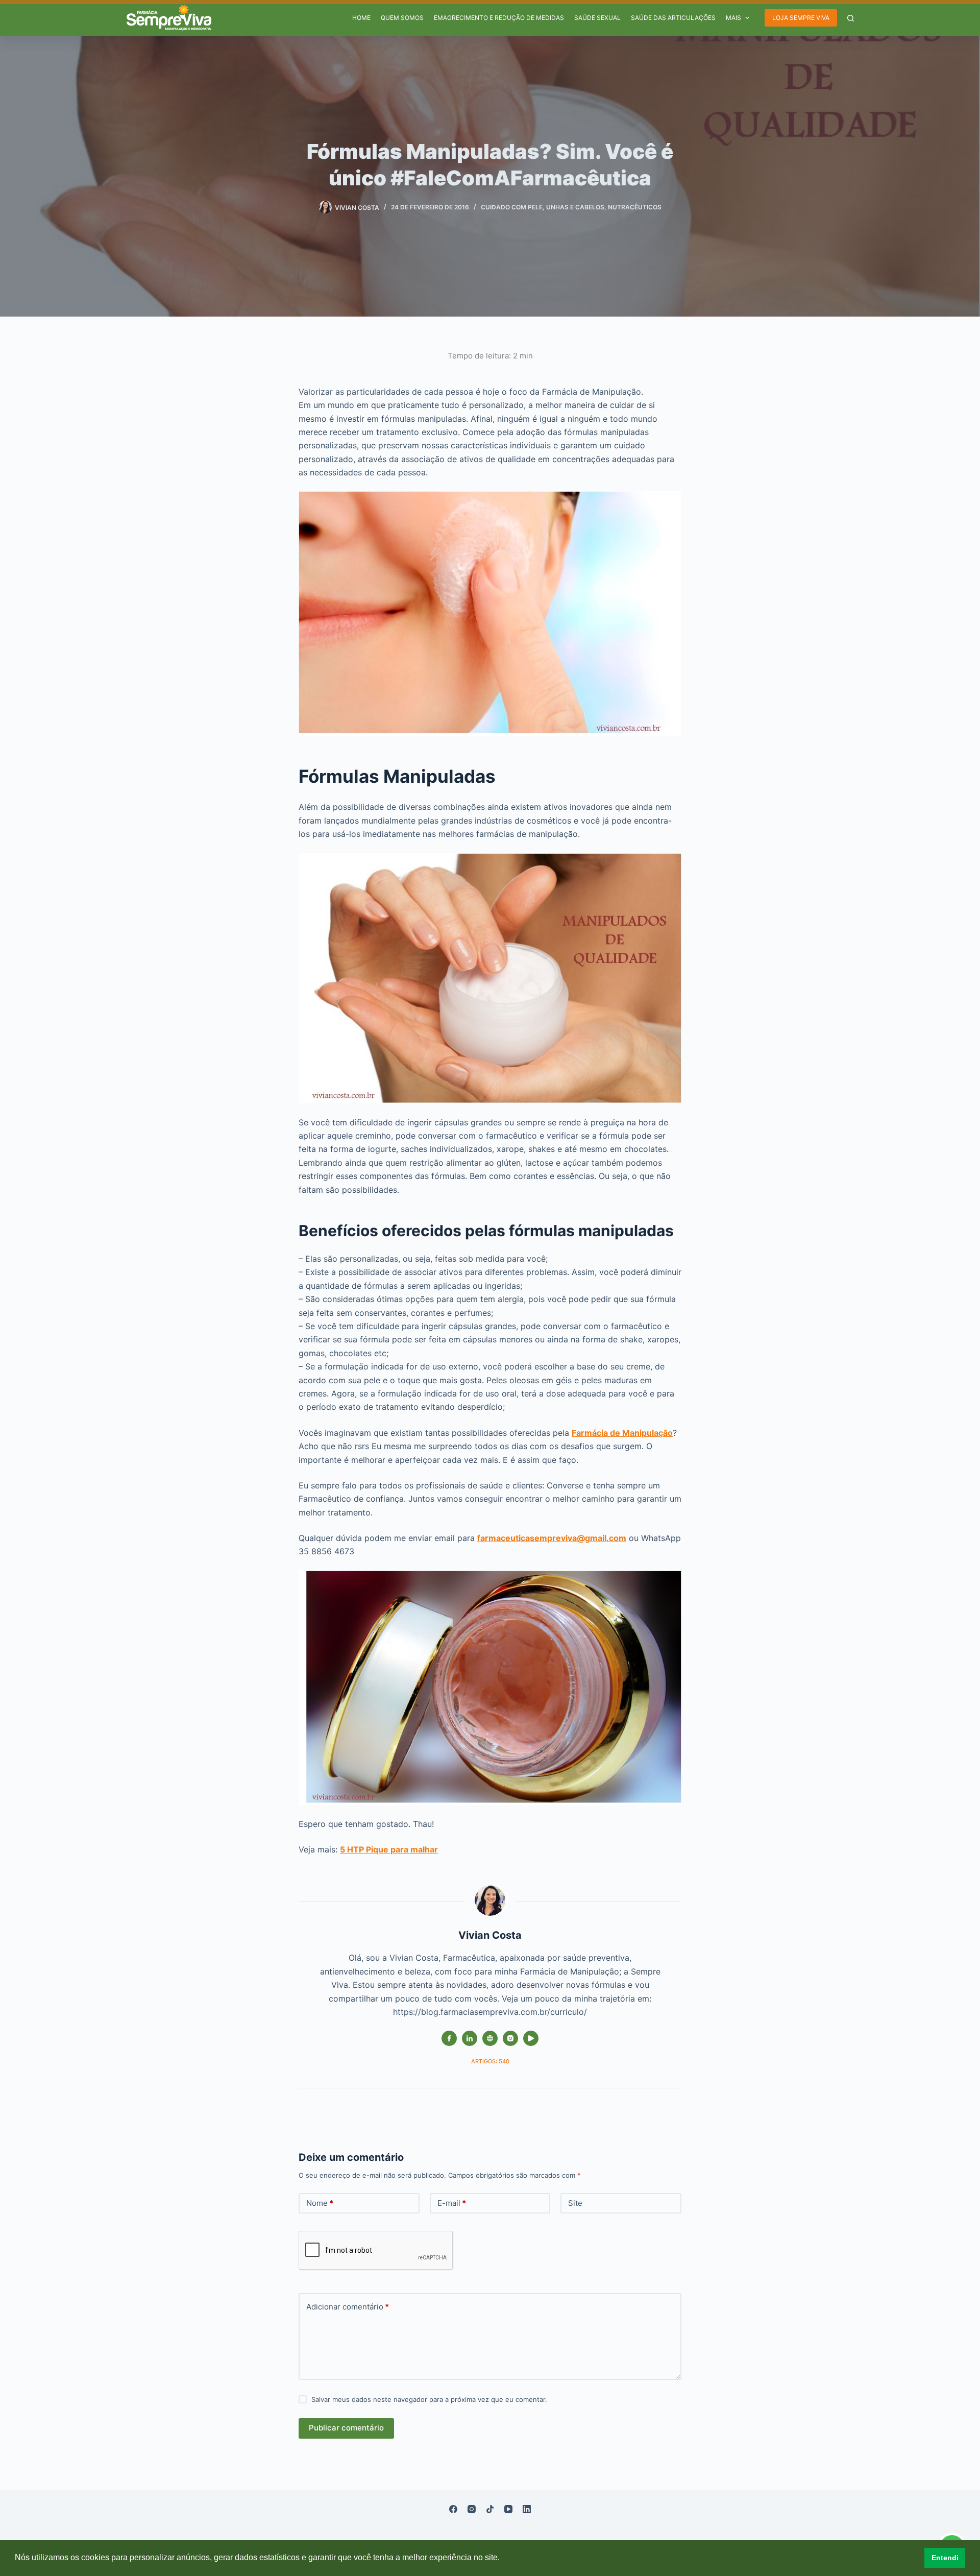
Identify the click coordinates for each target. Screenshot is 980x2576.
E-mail (452, 2203)
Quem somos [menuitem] (402, 18)
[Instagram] (472, 2509)
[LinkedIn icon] (470, 2038)
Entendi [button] (945, 2558)
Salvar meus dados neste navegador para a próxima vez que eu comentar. (429, 2399)
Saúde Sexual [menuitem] (597, 18)
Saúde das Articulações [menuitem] (673, 18)
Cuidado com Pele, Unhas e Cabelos (543, 207)
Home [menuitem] (361, 18)
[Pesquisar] (851, 18)
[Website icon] (490, 2038)
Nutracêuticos (635, 207)
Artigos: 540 (490, 2061)
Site (575, 2203)
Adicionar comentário (348, 2307)
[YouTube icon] (531, 2038)
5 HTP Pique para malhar (389, 1849)
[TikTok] (490, 2509)
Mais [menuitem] (733, 18)
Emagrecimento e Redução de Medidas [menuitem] (499, 18)
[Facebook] (453, 2509)
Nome (320, 2203)
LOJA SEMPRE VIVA (801, 18)
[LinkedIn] (527, 2509)
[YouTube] (508, 2509)
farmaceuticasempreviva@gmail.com (552, 1538)
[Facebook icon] (449, 2038)
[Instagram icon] (510, 2038)
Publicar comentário (346, 2428)
